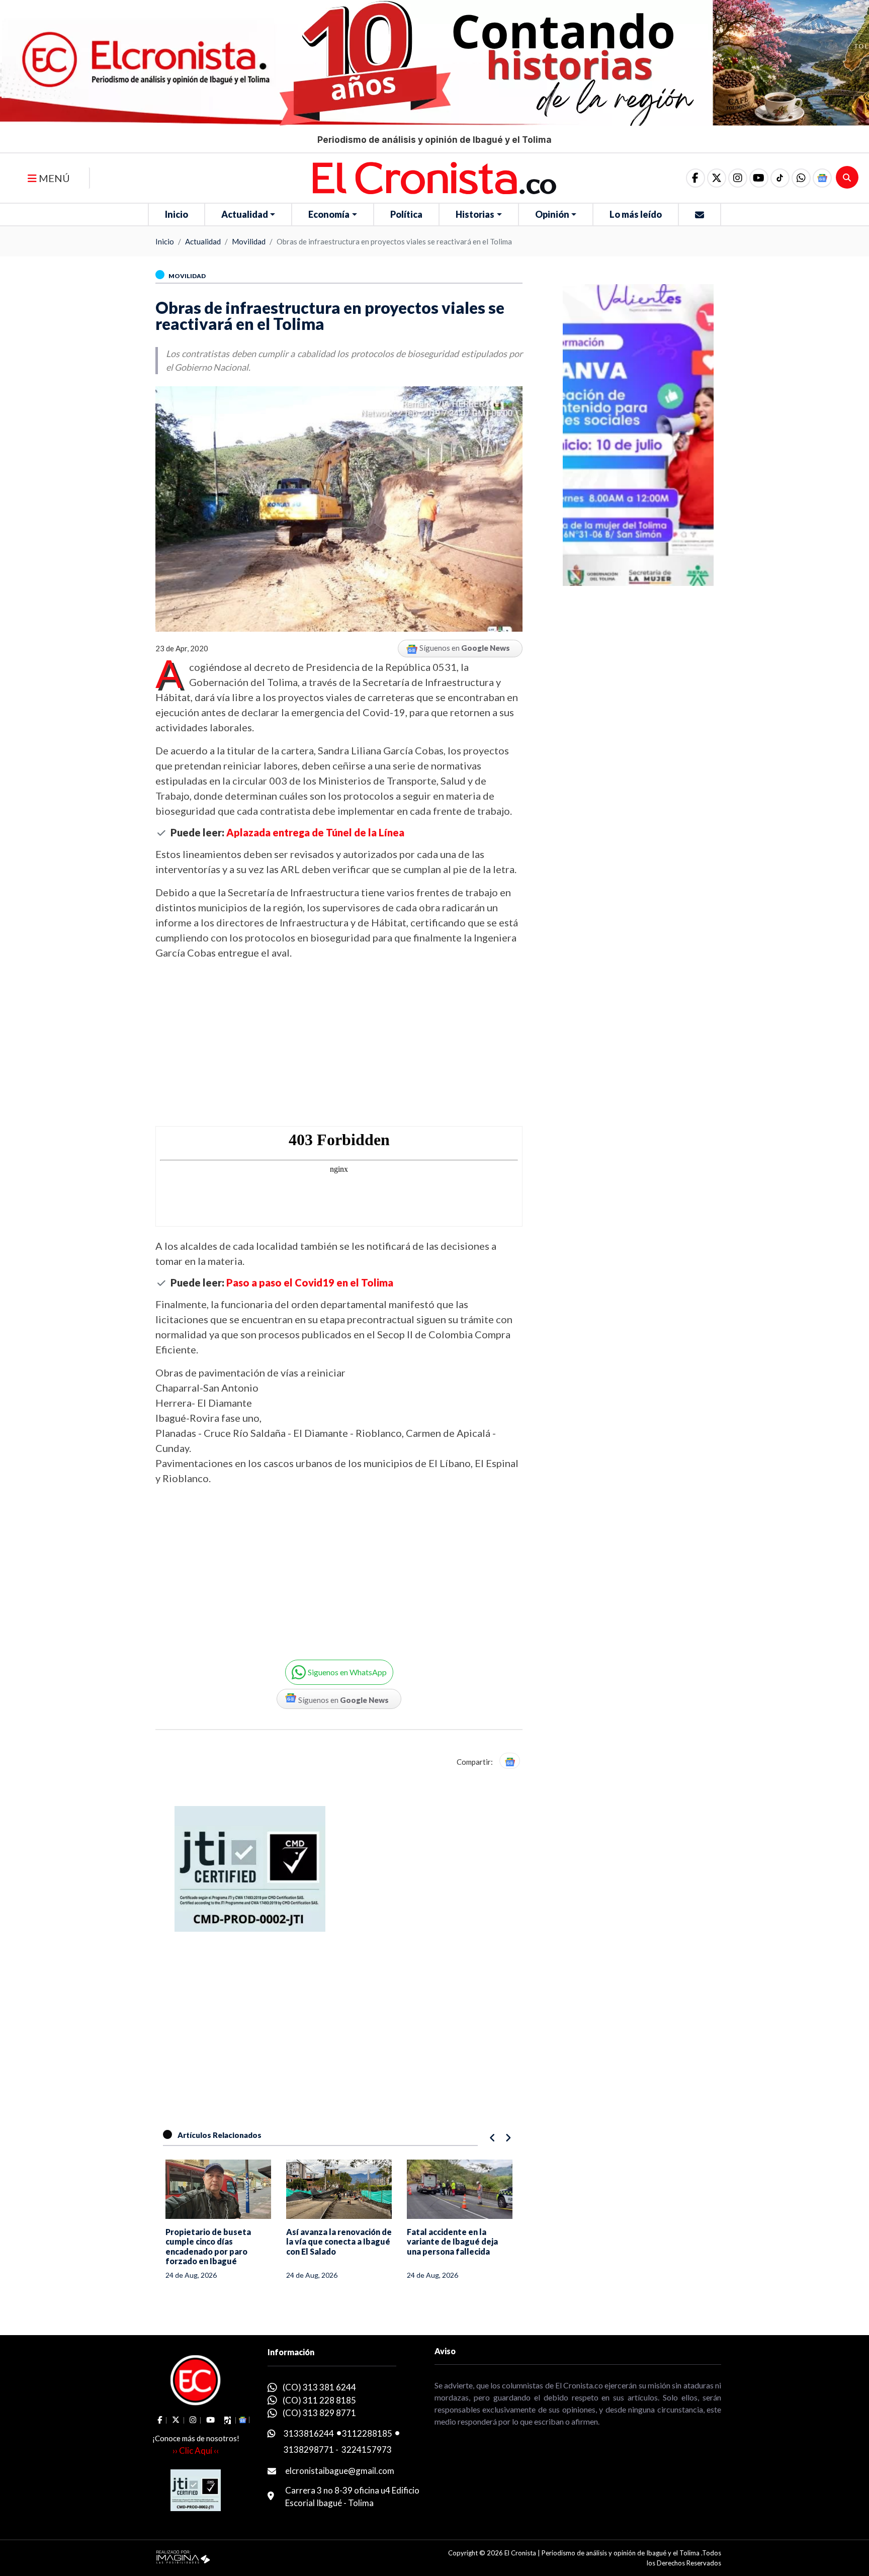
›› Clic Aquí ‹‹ (196, 2451)
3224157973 (367, 2450)
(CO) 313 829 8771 (319, 2413)
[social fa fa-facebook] (696, 178)
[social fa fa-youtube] (759, 178)
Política (406, 214)
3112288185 (367, 2433)
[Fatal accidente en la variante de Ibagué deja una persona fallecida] (339, 2189)
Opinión (552, 214)
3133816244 (309, 2433)
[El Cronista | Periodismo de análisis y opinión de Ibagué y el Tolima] (434, 177)
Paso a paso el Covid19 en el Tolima (310, 1282)
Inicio (177, 214)
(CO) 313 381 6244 (319, 2387)
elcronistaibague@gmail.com (340, 2471)
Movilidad (249, 241)
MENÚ (53, 178)
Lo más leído (636, 214)
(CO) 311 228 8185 (319, 2400)
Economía (329, 214)
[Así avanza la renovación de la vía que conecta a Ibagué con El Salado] (218, 2189)
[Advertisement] (339, 1043)
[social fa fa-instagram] (738, 178)
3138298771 (309, 2450)
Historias (475, 214)
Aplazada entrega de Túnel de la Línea (315, 832)
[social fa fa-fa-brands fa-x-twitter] (717, 178)
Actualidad (245, 214)
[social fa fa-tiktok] (780, 178)
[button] (801, 178)
